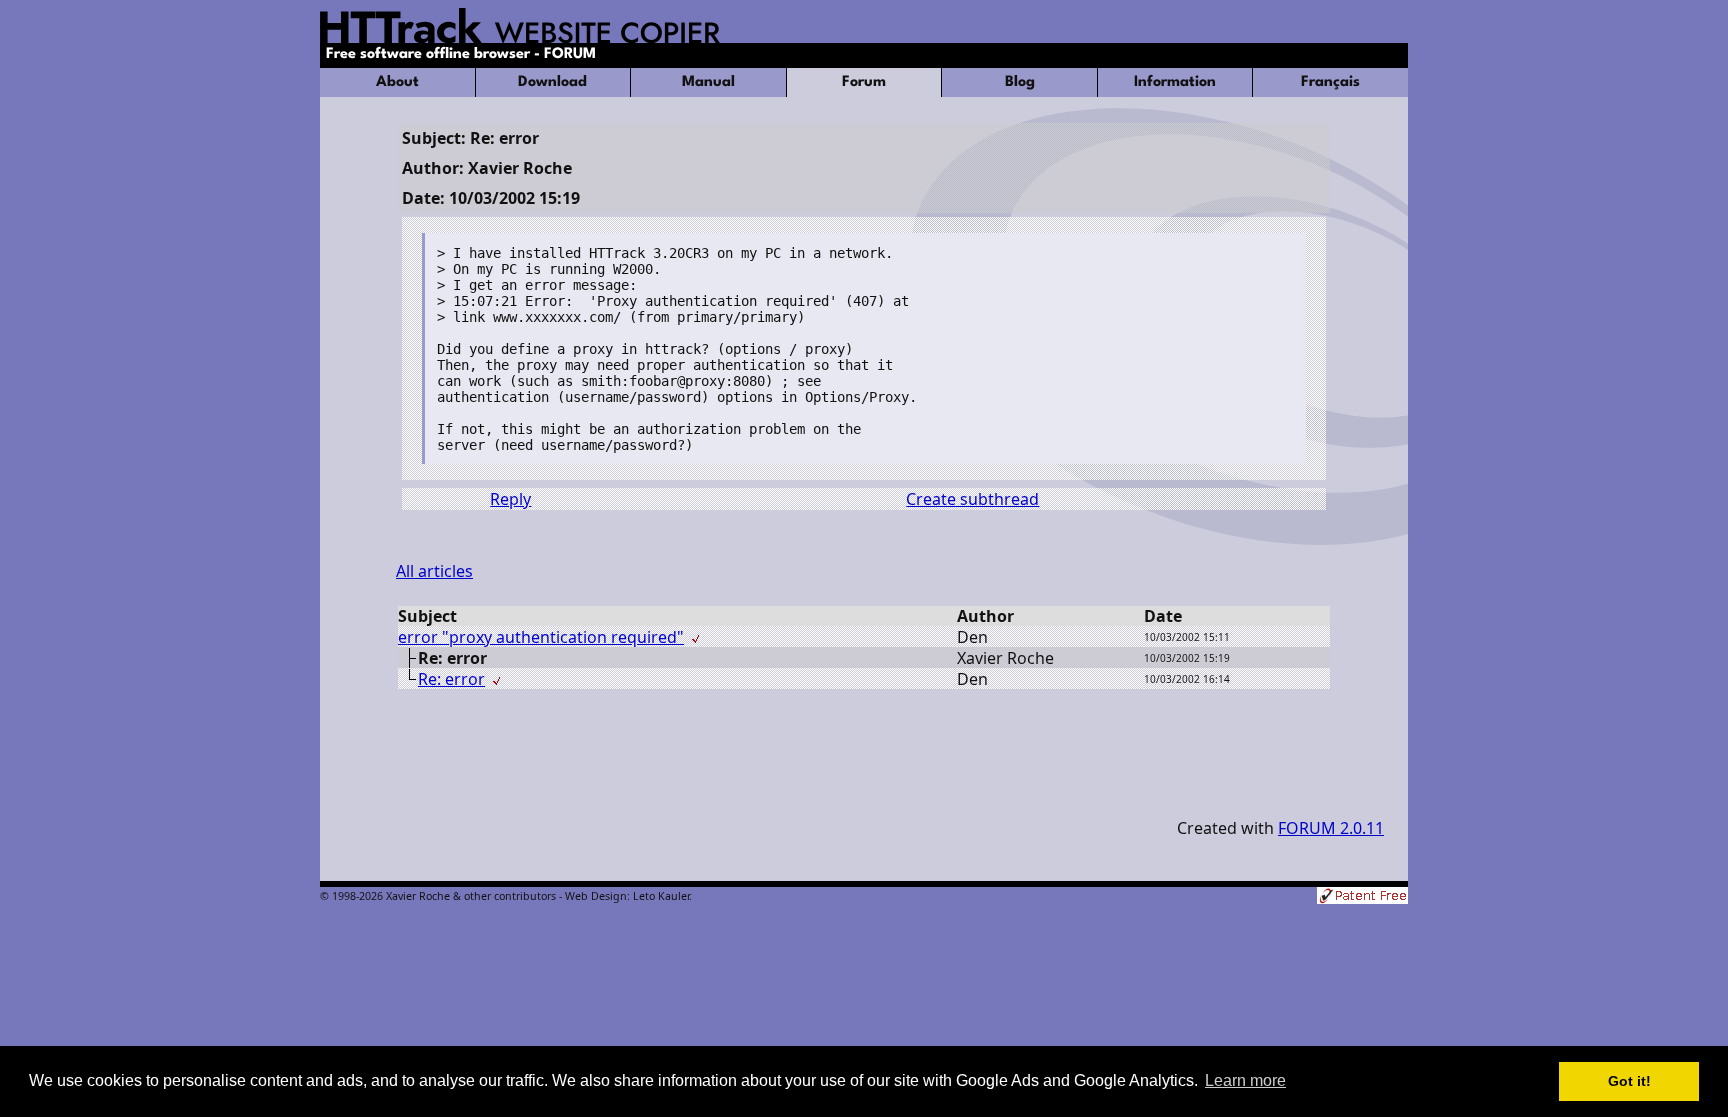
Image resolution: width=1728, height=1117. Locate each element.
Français (1330, 82)
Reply (510, 499)
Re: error (451, 679)
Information (1175, 82)
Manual (708, 82)
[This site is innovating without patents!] (1362, 897)
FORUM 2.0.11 (1331, 828)
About (397, 82)
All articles (434, 571)
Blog (1020, 82)
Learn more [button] (1245, 1080)
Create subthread (972, 499)
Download (552, 82)
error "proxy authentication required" (541, 637)
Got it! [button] (1629, 1081)
